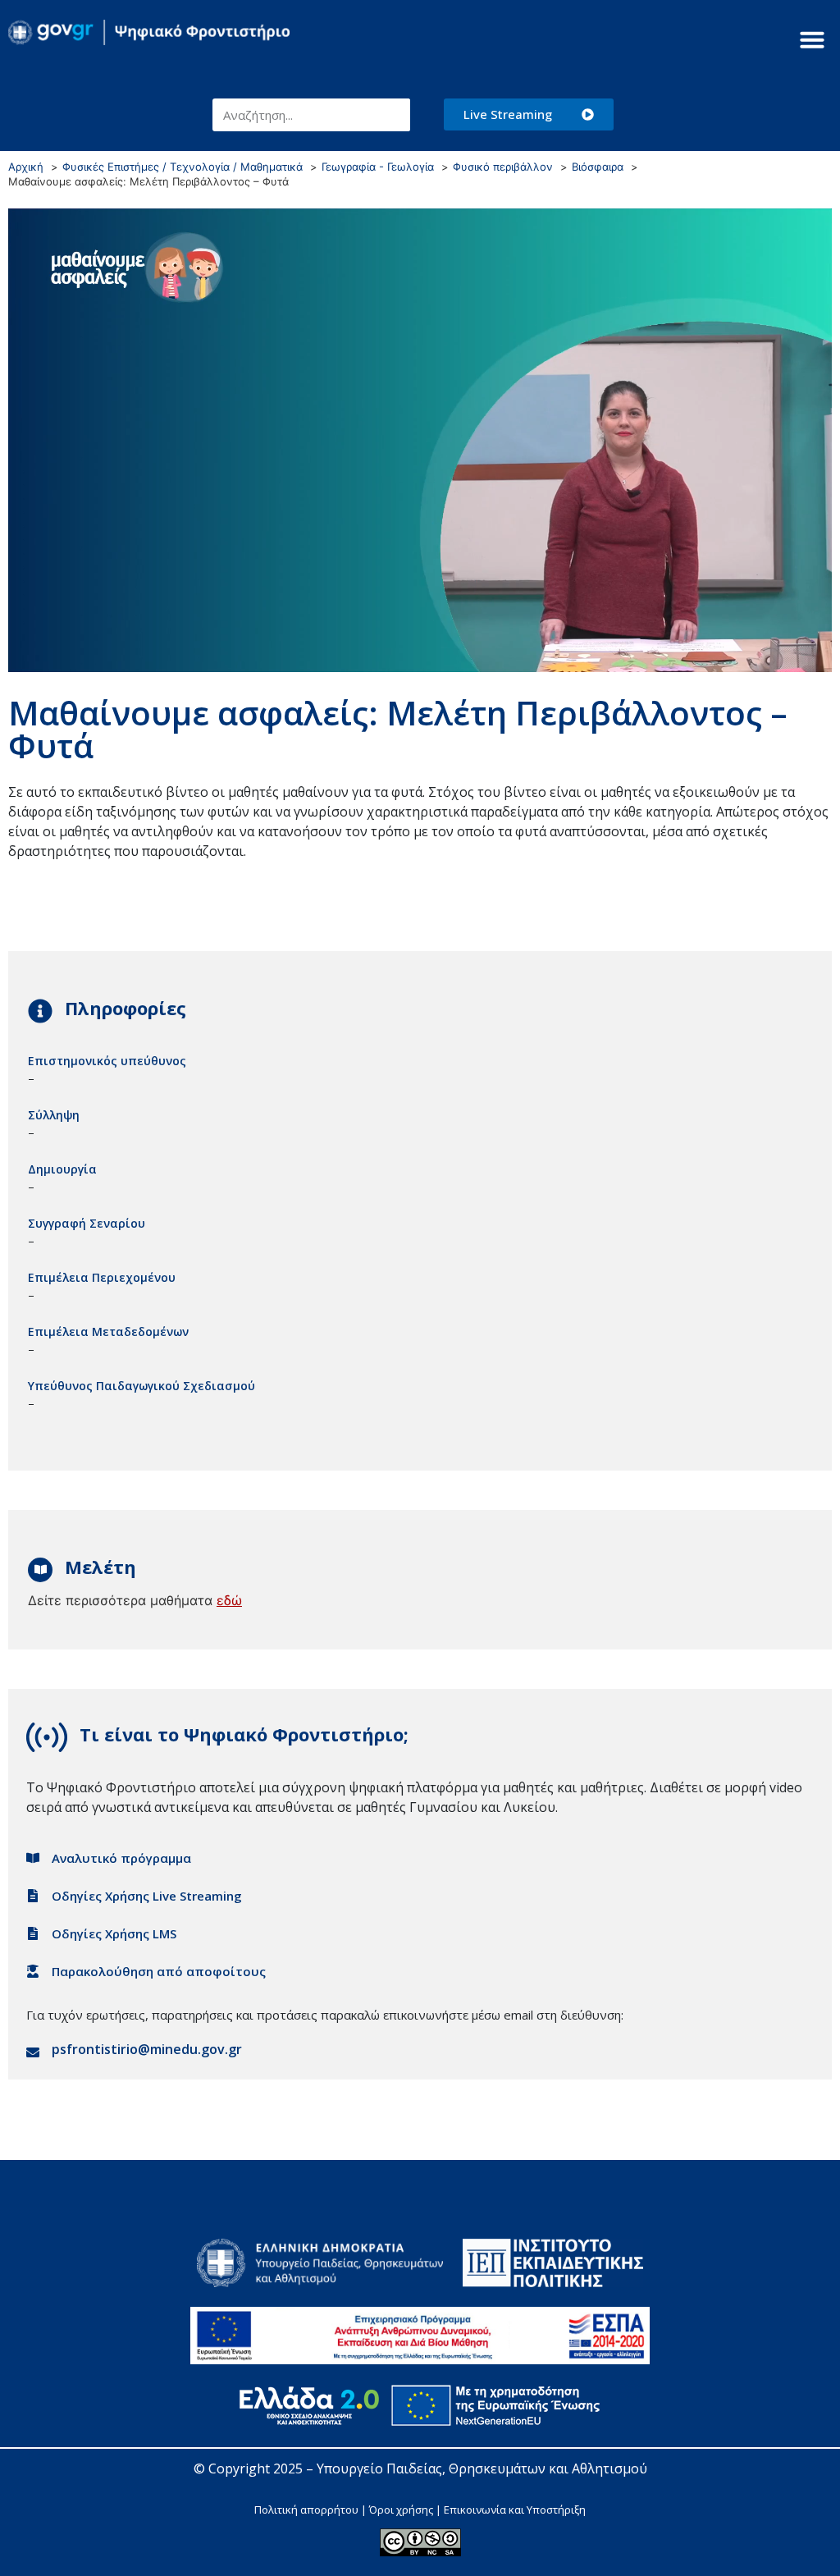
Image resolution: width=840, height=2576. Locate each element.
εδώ (229, 1600)
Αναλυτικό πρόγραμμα (121, 1858)
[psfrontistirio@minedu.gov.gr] (33, 2052)
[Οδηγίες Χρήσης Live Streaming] (33, 1896)
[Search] (394, 115)
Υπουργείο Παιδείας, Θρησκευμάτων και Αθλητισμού (482, 2468)
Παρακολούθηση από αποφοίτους (159, 1971)
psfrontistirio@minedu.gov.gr (147, 2049)
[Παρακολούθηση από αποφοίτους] (33, 1971)
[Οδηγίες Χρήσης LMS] (33, 1933)
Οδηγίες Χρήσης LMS (114, 1933)
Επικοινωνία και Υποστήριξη (515, 2510)
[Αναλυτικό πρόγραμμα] (33, 1858)
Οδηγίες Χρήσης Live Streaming (147, 1896)
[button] (812, 39)
